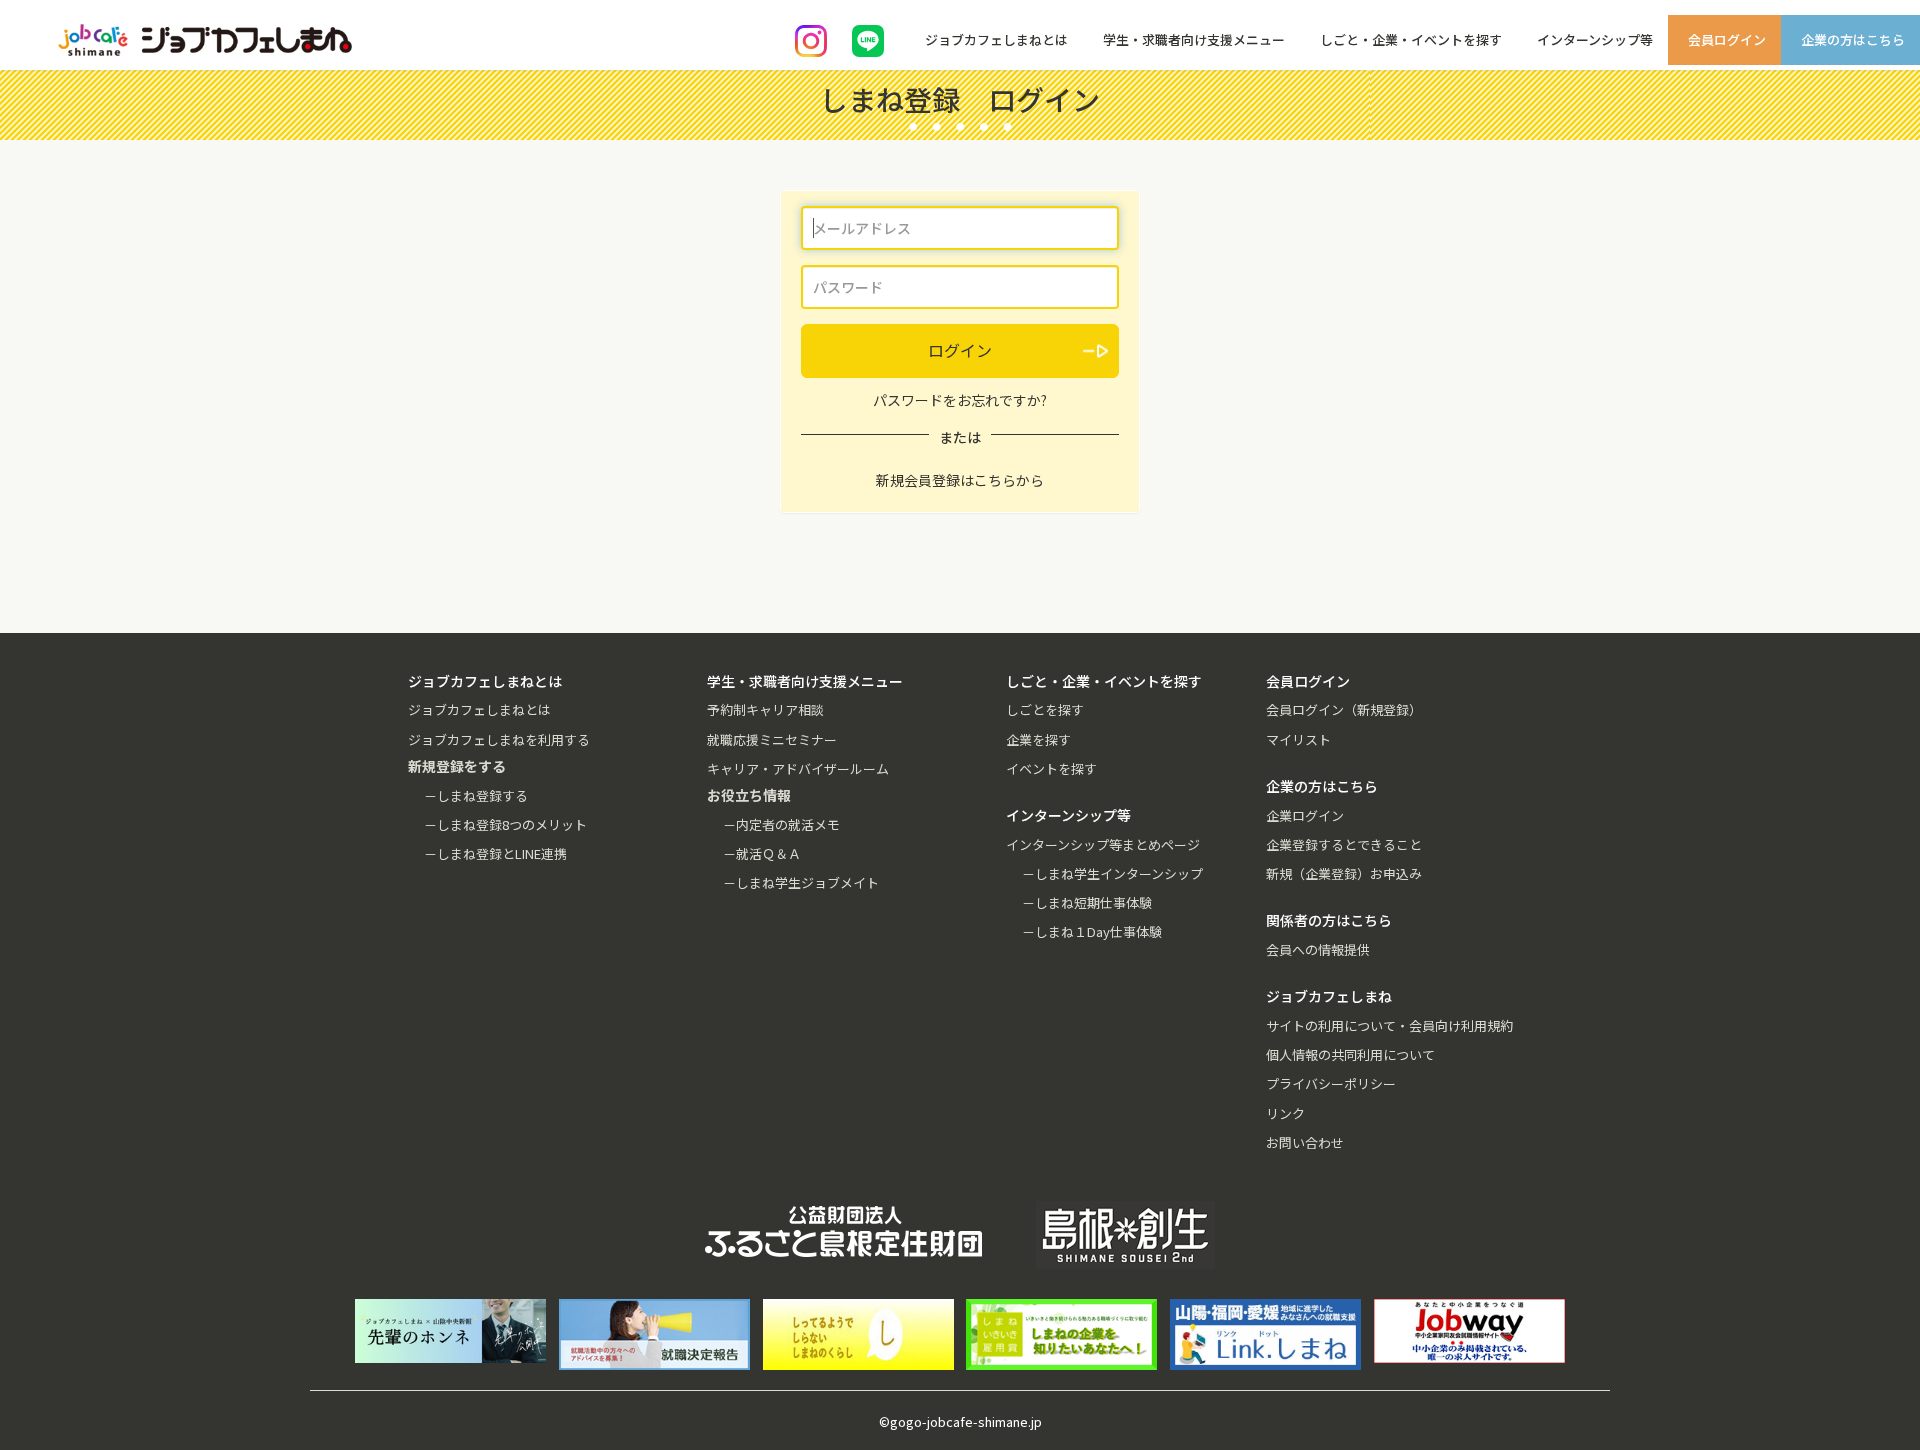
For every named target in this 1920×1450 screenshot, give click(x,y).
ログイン (960, 350)
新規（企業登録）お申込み (1344, 873)
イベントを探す (1051, 768)
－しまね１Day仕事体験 (1092, 931)
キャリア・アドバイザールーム (798, 768)
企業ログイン (1305, 815)
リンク (1285, 1113)
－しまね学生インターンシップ (1112, 873)
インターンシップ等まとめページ (1103, 844)
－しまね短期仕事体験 (1087, 902)
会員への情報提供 (1318, 949)
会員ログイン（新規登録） (1344, 709)
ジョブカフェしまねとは (479, 709)
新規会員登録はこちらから (960, 480)
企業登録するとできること (1344, 844)
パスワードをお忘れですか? (960, 400)
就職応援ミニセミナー (772, 739)
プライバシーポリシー (1331, 1083)
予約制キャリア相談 (765, 709)
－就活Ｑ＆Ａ (762, 853)
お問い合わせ (1305, 1142)
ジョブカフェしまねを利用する (499, 739)
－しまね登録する (476, 795)
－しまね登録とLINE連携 (495, 853)
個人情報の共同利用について (1350, 1054)
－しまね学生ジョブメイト (801, 882)
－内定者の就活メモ (781, 824)
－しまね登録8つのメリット (505, 824)
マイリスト (1298, 739)
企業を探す (1038, 739)
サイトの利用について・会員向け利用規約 (1389, 1025)
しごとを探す (1045, 709)
